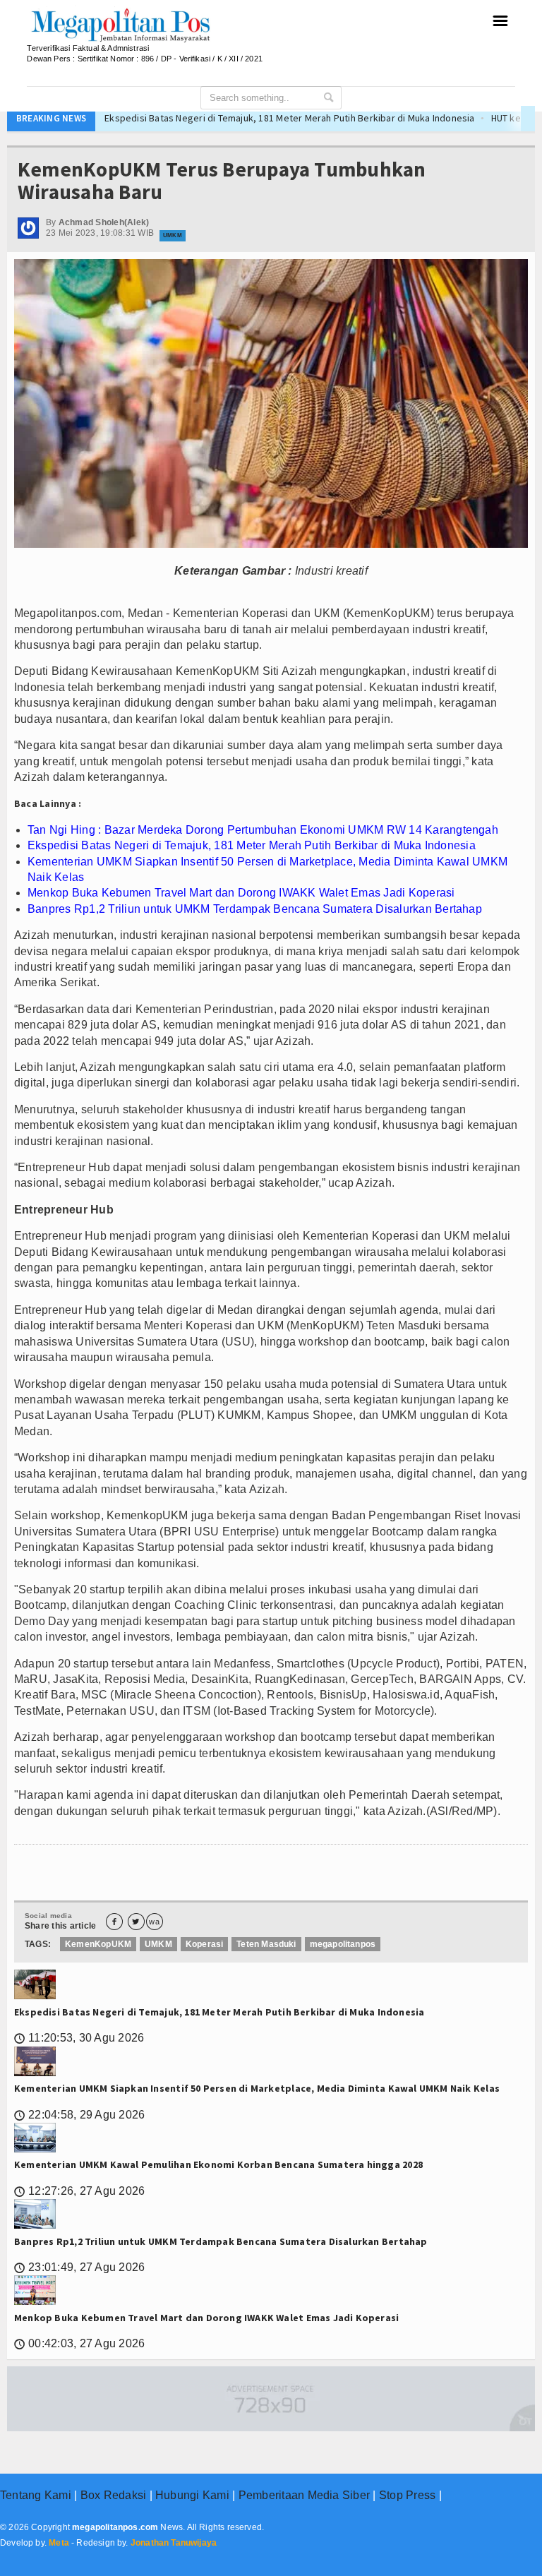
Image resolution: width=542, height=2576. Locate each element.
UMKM (172, 235)
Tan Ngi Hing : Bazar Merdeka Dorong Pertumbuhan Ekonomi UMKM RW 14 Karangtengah (263, 830)
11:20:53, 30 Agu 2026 (79, 2038)
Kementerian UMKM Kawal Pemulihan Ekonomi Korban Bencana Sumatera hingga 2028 (218, 2164)
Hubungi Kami (192, 2495)
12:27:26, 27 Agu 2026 (79, 2191)
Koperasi (204, 1944)
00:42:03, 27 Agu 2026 (79, 2343)
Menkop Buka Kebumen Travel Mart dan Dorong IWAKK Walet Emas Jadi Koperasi (241, 893)
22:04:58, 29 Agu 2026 (79, 2115)
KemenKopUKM (98, 1944)
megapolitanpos (343, 1944)
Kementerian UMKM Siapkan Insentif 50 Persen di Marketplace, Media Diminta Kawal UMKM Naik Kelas (257, 2088)
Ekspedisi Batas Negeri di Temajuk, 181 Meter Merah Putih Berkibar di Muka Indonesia (219, 118)
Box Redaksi (114, 2495)
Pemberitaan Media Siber (305, 2495)
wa (154, 1922)
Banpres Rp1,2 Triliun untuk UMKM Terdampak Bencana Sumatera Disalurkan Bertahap (255, 909)
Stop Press (407, 2495)
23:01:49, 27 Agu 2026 (79, 2267)
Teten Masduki (266, 1944)
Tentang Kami (36, 2495)
